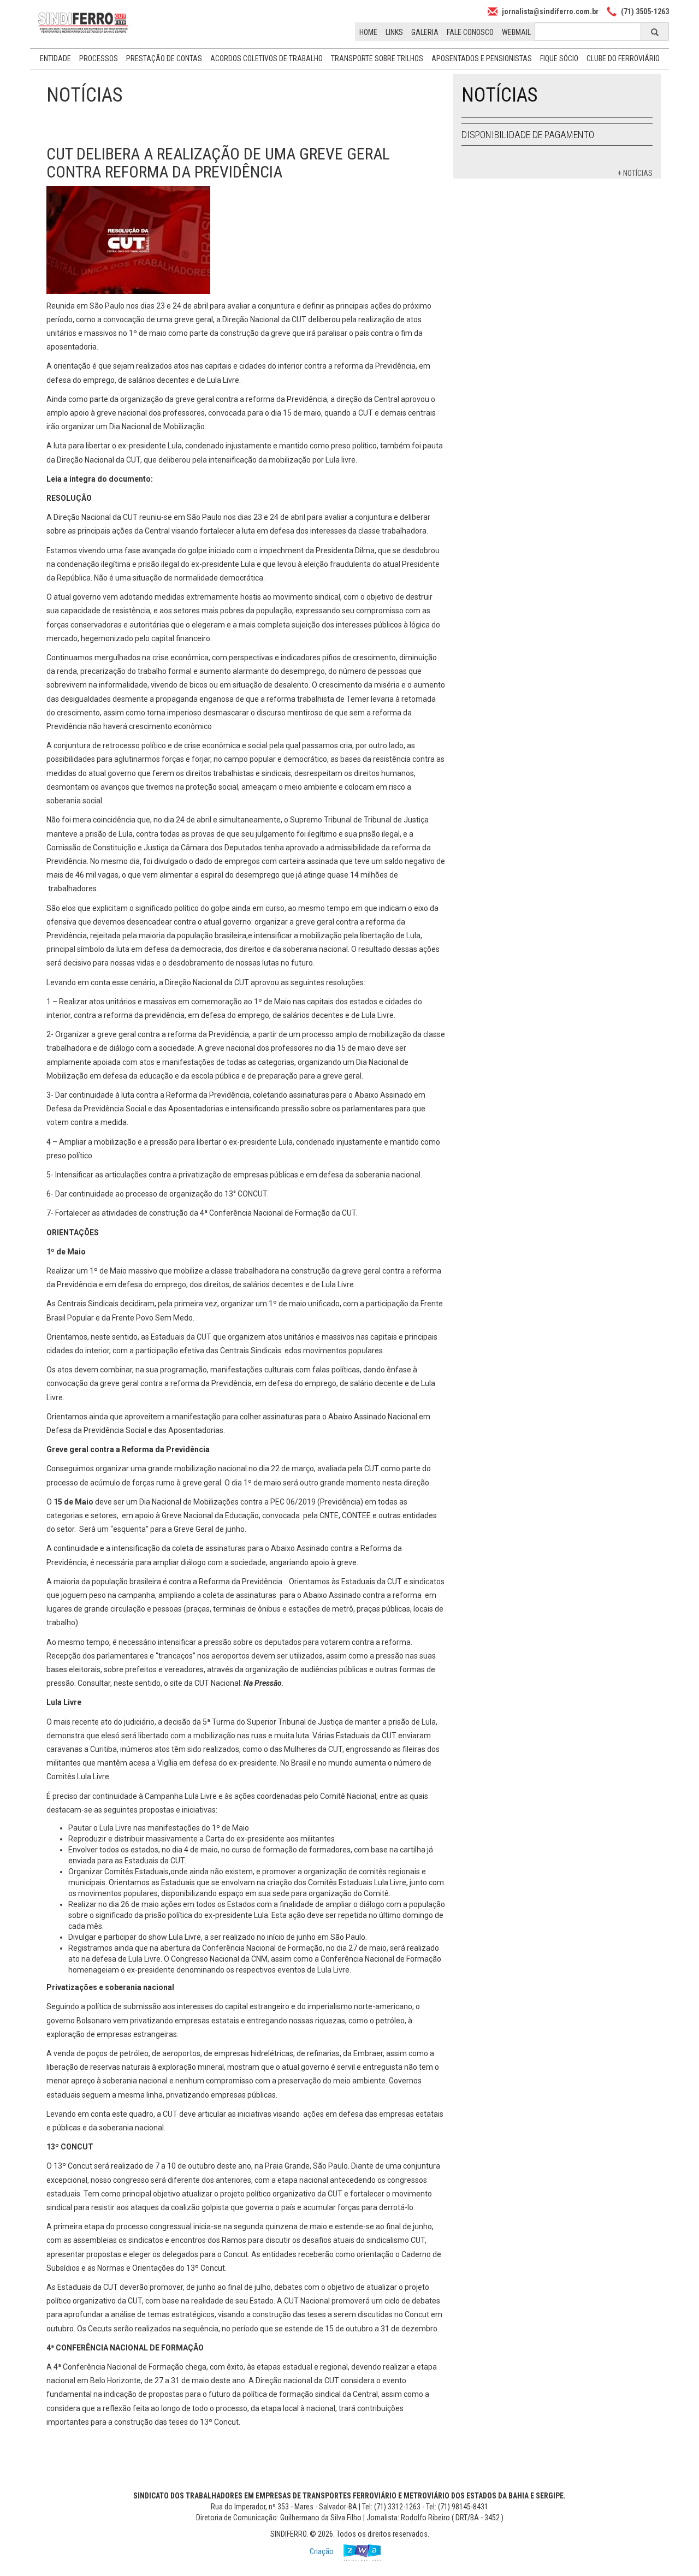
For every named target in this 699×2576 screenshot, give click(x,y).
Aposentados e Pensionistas (482, 58)
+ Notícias (635, 173)
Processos (99, 58)
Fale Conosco (470, 32)
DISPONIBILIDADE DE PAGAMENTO (528, 135)
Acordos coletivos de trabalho (266, 58)
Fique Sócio (559, 58)
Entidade (55, 58)
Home (368, 32)
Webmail (516, 32)
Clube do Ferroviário (623, 58)
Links (394, 32)
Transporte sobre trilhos (377, 58)
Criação (322, 2551)
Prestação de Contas (164, 58)
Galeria (425, 32)
